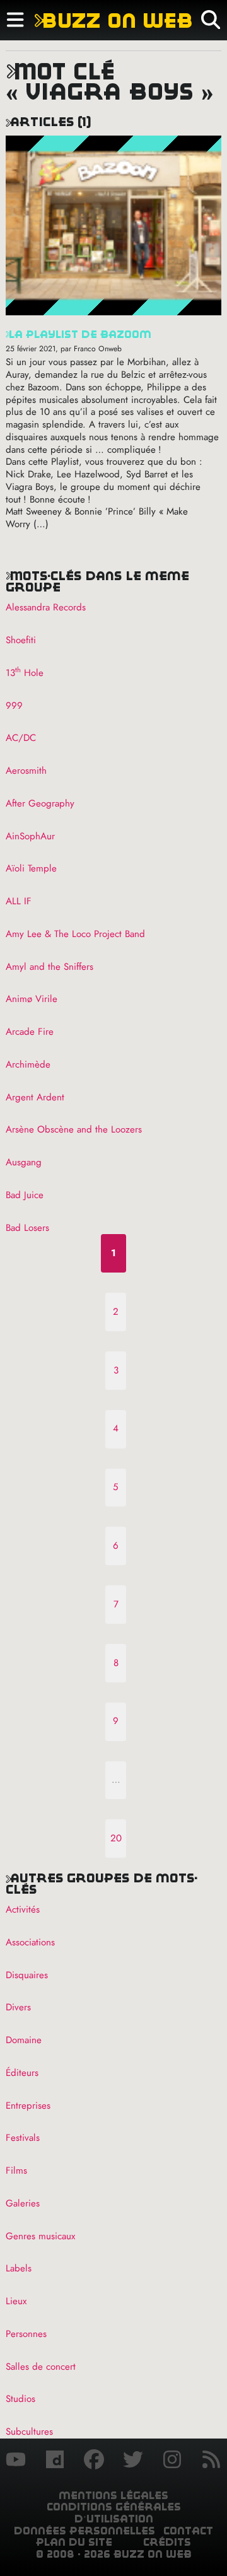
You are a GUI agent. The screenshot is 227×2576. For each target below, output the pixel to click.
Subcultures (29, 2432)
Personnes (26, 2334)
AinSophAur (30, 836)
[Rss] (211, 2461)
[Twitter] (133, 2461)
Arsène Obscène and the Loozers (74, 1129)
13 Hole (25, 673)
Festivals (23, 2138)
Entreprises (28, 2106)
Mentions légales (113, 2496)
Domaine (24, 2040)
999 (14, 706)
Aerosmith (26, 771)
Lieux (16, 2301)
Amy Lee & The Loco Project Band (75, 934)
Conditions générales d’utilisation (114, 2513)
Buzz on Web (113, 20)
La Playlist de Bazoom (79, 335)
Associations (30, 1942)
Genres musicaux (40, 2236)
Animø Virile (32, 999)
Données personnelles (84, 2531)
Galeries (23, 2203)
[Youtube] (16, 2461)
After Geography (40, 803)
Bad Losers (27, 1228)
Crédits (167, 2542)
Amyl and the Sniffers (49, 967)
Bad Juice (25, 1195)
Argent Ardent (35, 1097)
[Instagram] (172, 2461)
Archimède (28, 1064)
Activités (23, 1909)
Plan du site (74, 2542)
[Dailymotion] (55, 2461)
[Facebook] (94, 2461)
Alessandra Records (46, 607)
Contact (188, 2531)
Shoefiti (21, 640)
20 (116, 1838)
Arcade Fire (30, 1032)
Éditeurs (22, 2073)
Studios (20, 2399)
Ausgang (24, 1162)
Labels (19, 2268)
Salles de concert (41, 2367)
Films (16, 2171)
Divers (18, 2007)
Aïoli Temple (31, 868)
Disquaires (27, 1975)
